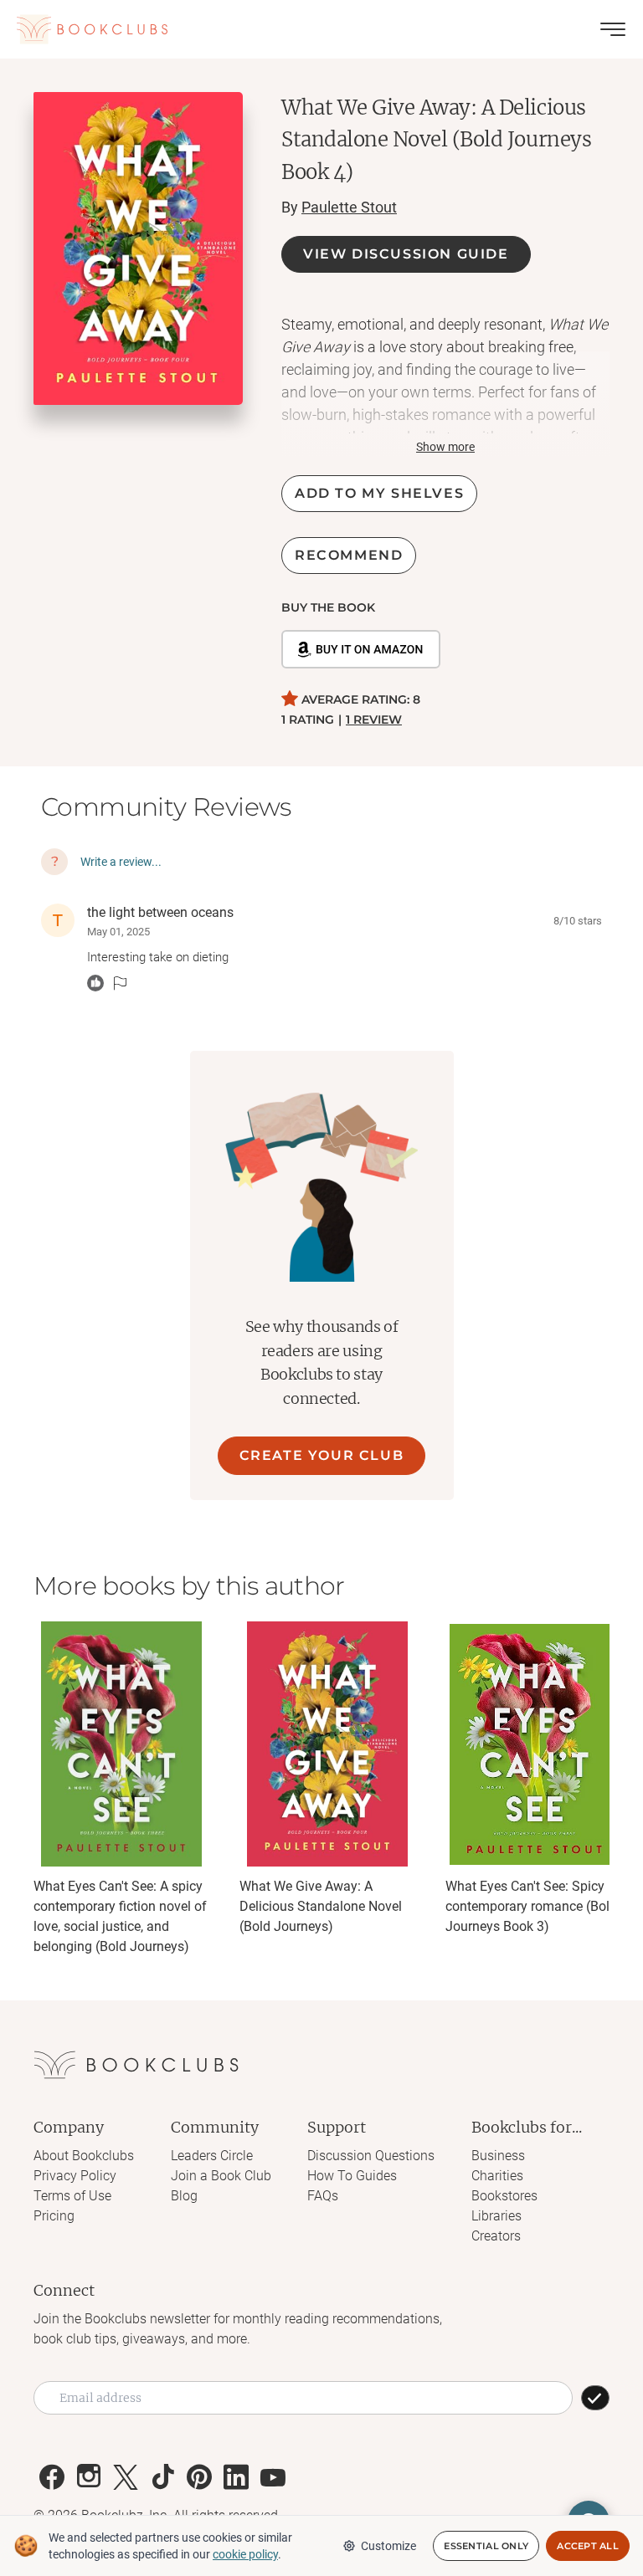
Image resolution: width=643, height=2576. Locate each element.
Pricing (54, 2216)
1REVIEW (374, 720)
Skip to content (322, 37)
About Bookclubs (84, 2156)
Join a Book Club (221, 2176)
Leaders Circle (212, 2156)
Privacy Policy (75, 2176)
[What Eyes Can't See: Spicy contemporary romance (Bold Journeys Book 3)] (533, 1744)
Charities (497, 2176)
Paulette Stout (349, 207)
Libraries (496, 2216)
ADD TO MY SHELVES (379, 493)
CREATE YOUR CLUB (322, 1455)
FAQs (323, 2196)
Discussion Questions (371, 2156)
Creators (496, 2236)
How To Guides (352, 2176)
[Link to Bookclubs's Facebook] (52, 2477)
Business (498, 2156)
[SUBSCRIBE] (595, 2398)
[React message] (95, 983)
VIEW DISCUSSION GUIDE (406, 254)
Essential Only (486, 2546)
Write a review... (121, 862)
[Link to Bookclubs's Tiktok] (162, 2477)
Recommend (349, 555)
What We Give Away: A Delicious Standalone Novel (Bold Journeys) (321, 1906)
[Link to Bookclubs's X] (126, 2477)
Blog (184, 2196)
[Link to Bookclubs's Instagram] (89, 2477)
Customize (388, 2546)
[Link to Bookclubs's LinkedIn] (236, 2477)
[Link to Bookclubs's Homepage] (92, 29)
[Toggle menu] (613, 29)
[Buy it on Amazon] (361, 649)
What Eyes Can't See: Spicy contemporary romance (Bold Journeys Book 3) (531, 1906)
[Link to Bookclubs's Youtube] (273, 2477)
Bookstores (504, 2196)
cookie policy (245, 2554)
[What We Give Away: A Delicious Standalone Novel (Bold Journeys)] (327, 1744)
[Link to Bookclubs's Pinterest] (199, 2477)
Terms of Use (72, 2196)
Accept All (588, 2546)
